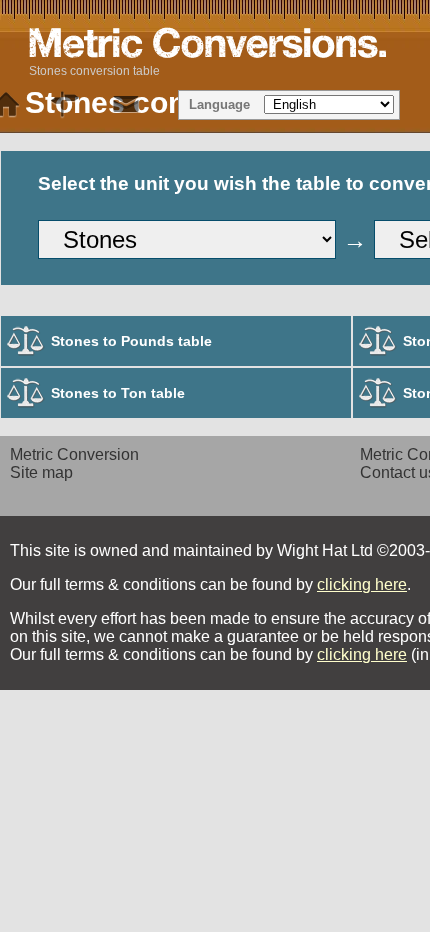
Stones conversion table (94, 71)
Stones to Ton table (118, 393)
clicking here (362, 584)
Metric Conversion (74, 454)
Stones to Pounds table (131, 341)
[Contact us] (126, 105)
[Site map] (66, 105)
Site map (41, 472)
